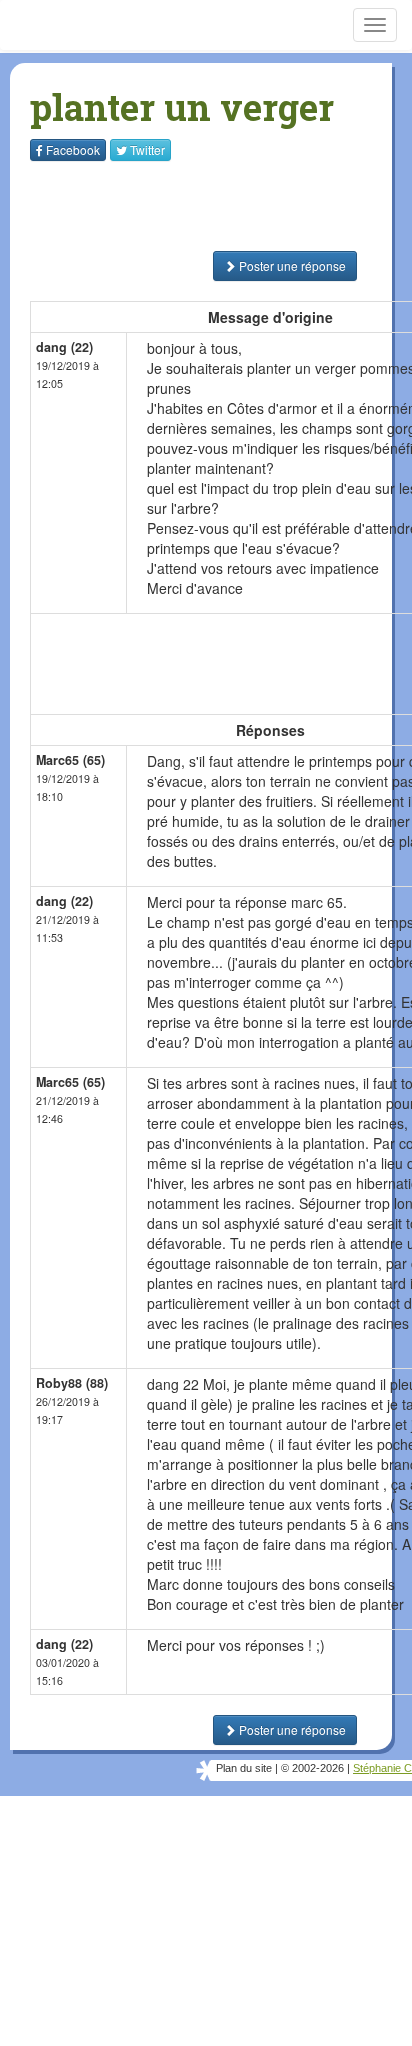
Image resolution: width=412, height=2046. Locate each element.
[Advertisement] (155, 206)
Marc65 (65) (70, 760)
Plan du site (244, 1768)
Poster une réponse (291, 265)
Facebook (73, 149)
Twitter (147, 149)
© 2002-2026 (312, 1768)
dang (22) (64, 347)
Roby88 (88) (72, 1383)
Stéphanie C (382, 1768)
